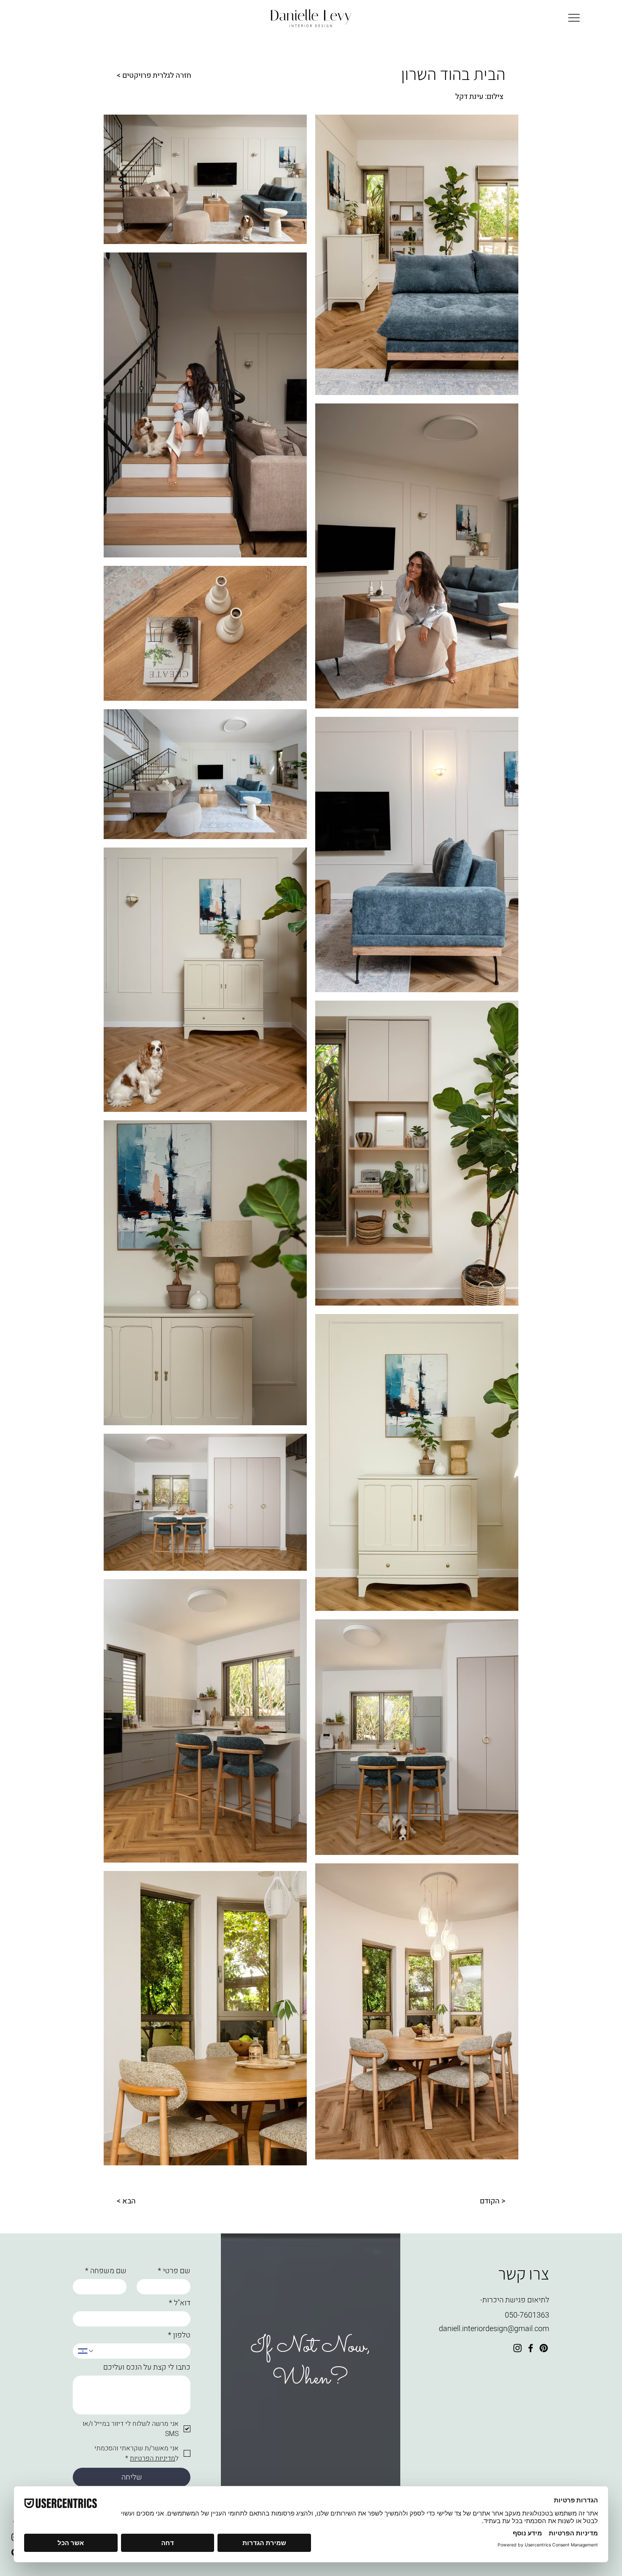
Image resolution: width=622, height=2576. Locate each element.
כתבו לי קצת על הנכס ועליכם (147, 2368)
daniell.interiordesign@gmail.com (494, 2329)
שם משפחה (106, 2271)
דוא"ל (180, 2303)
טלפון (179, 2335)
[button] (574, 18)
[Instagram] (517, 2348)
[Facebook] (531, 2348)
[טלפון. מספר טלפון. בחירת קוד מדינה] (86, 2351)
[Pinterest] (544, 2348)
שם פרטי (174, 2271)
